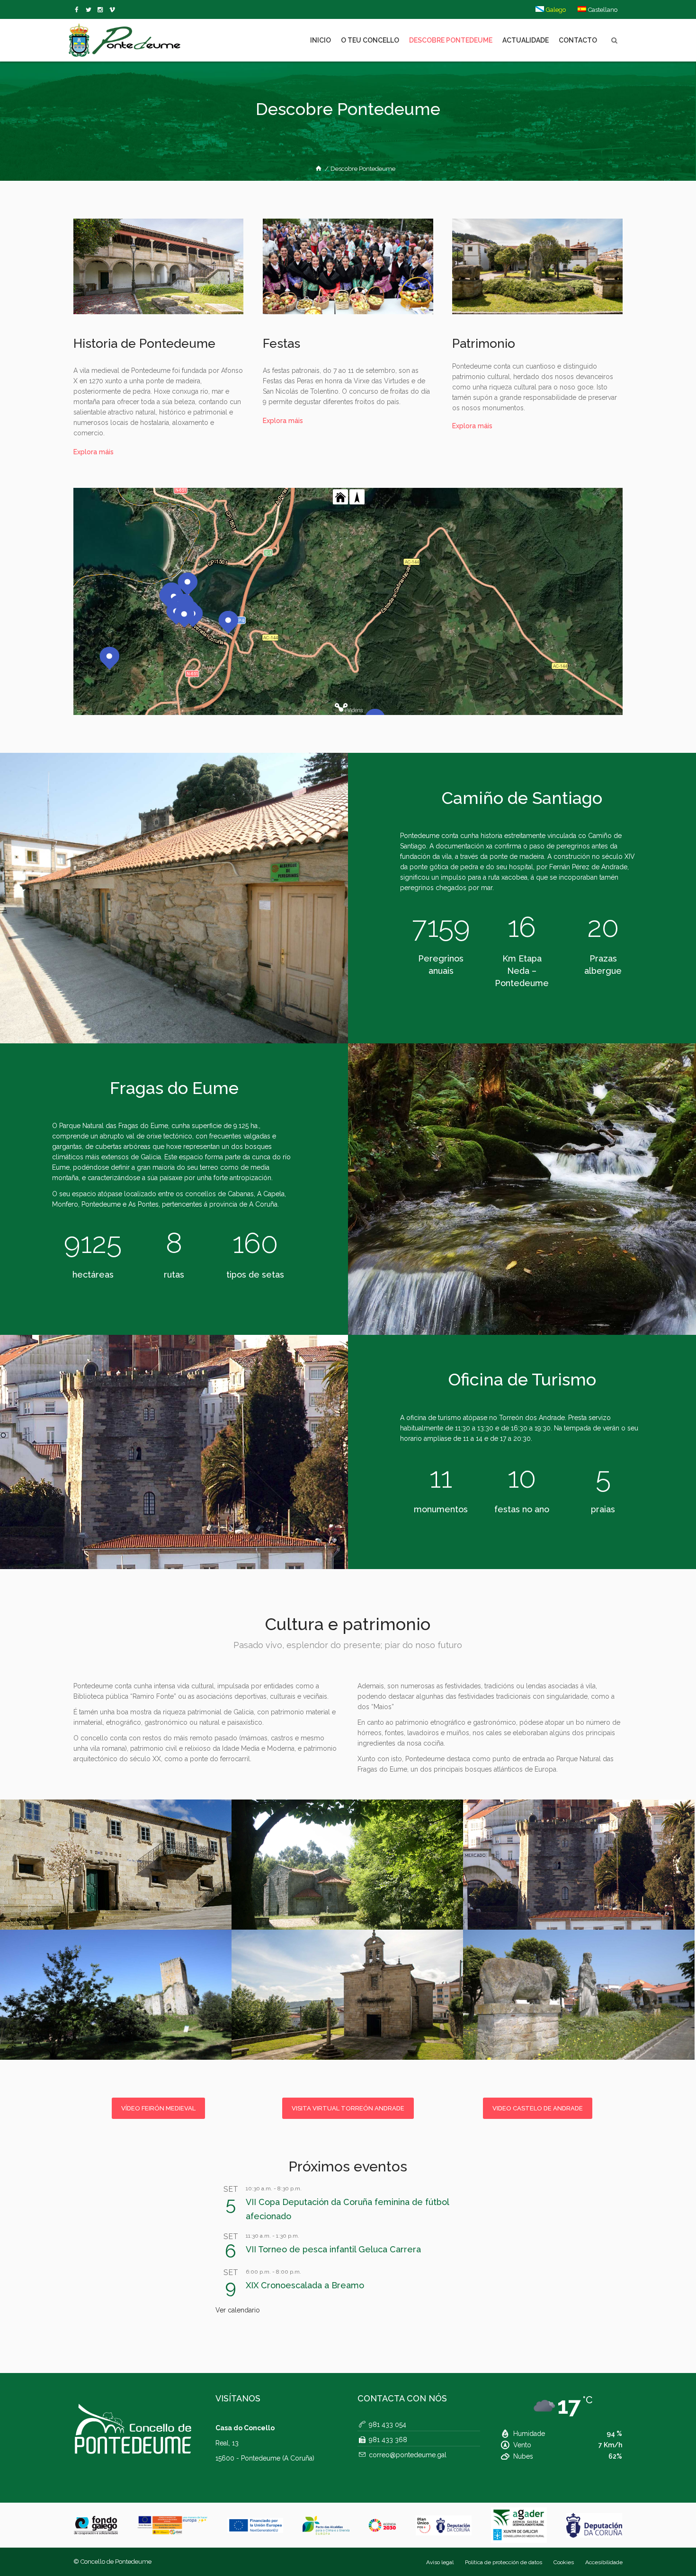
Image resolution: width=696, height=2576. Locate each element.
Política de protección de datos (504, 2562)
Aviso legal (440, 2562)
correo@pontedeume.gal (408, 2455)
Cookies (564, 2562)
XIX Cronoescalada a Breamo (305, 2285)
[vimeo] (90, 10)
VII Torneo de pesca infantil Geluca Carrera (333, 2249)
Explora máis (94, 452)
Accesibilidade (604, 2562)
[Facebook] (78, 10)
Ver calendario (238, 2310)
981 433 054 (388, 2425)
